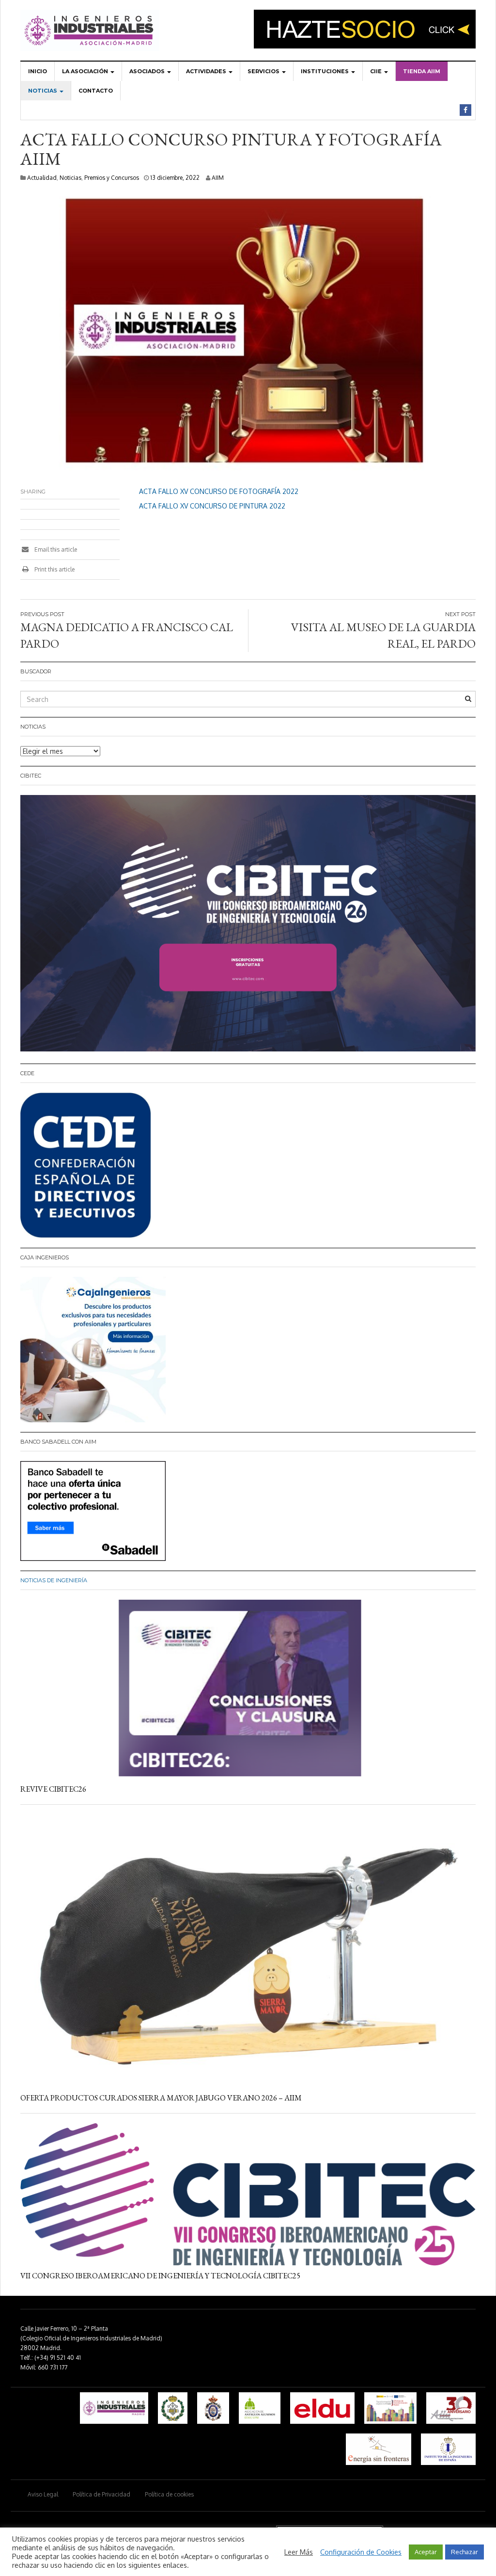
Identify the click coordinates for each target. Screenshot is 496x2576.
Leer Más (299, 2552)
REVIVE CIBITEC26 (53, 1789)
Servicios (264, 71)
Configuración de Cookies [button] (361, 2552)
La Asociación (86, 71)
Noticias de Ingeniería (54, 1580)
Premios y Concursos (112, 178)
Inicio (38, 71)
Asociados (148, 71)
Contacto (96, 91)
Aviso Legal (43, 2494)
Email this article (55, 549)
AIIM (218, 178)
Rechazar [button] (465, 2552)
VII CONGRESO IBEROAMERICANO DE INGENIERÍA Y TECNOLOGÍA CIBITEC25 (160, 2276)
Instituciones (325, 71)
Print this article (54, 569)
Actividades (207, 71)
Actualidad (42, 178)
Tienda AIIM (422, 71)
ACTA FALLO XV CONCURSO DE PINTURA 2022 (212, 506)
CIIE (377, 71)
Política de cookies (169, 2494)
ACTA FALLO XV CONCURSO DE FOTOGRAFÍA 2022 (219, 491)
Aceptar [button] (426, 2552)
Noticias (43, 91)
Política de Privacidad (101, 2494)
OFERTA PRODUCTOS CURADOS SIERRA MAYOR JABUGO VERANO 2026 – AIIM (161, 2098)
